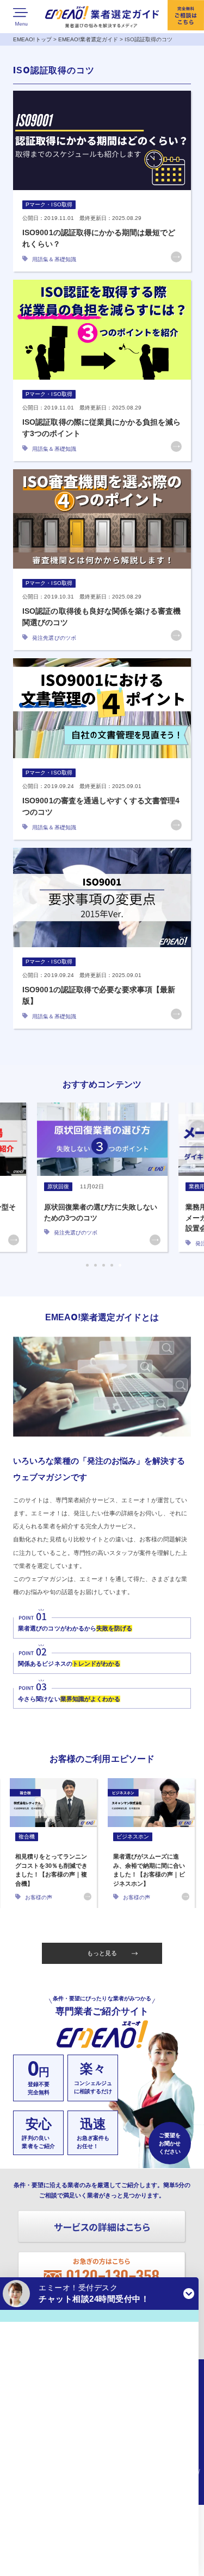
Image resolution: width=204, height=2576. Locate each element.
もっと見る (102, 1953)
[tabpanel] (102, 1177)
